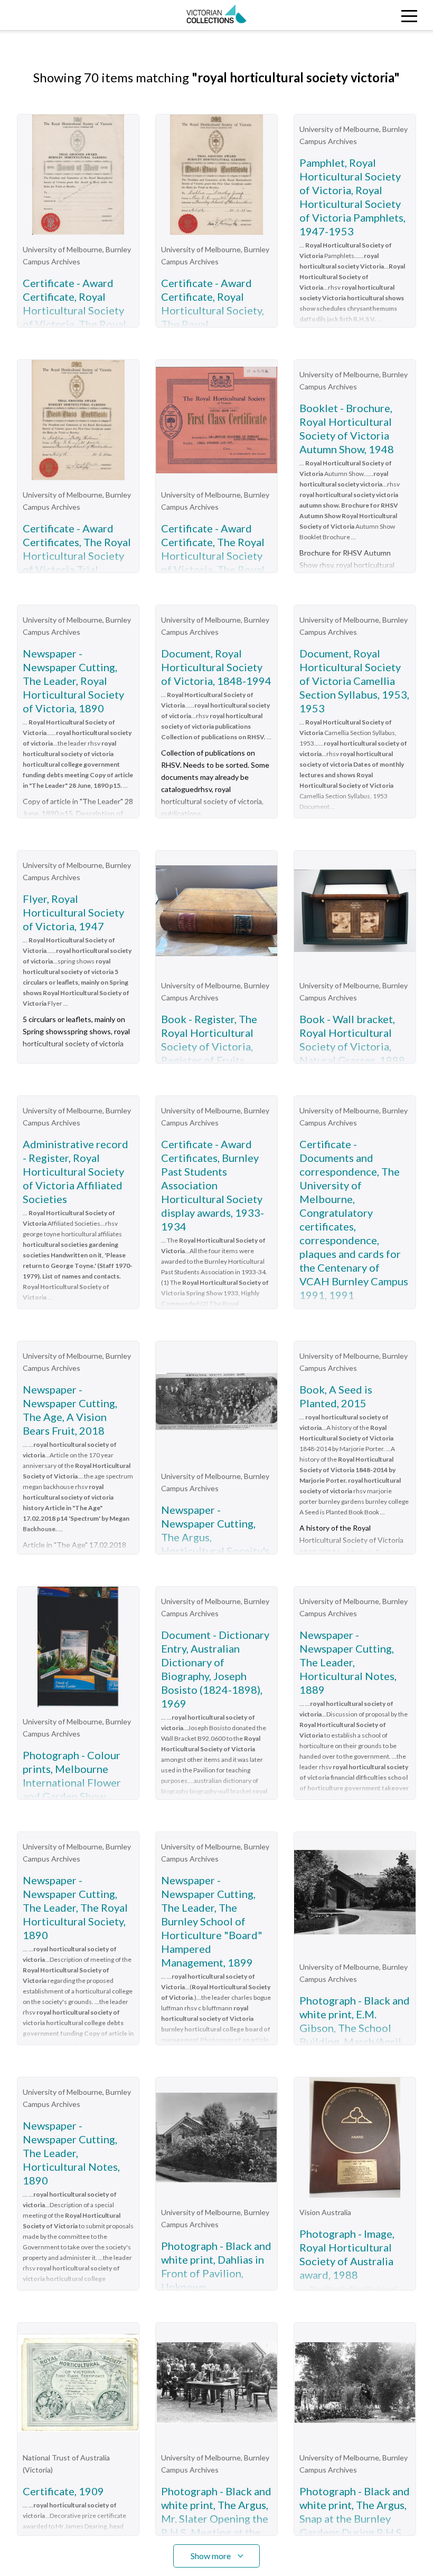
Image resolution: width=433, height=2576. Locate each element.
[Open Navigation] (379, 15)
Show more (211, 2556)
